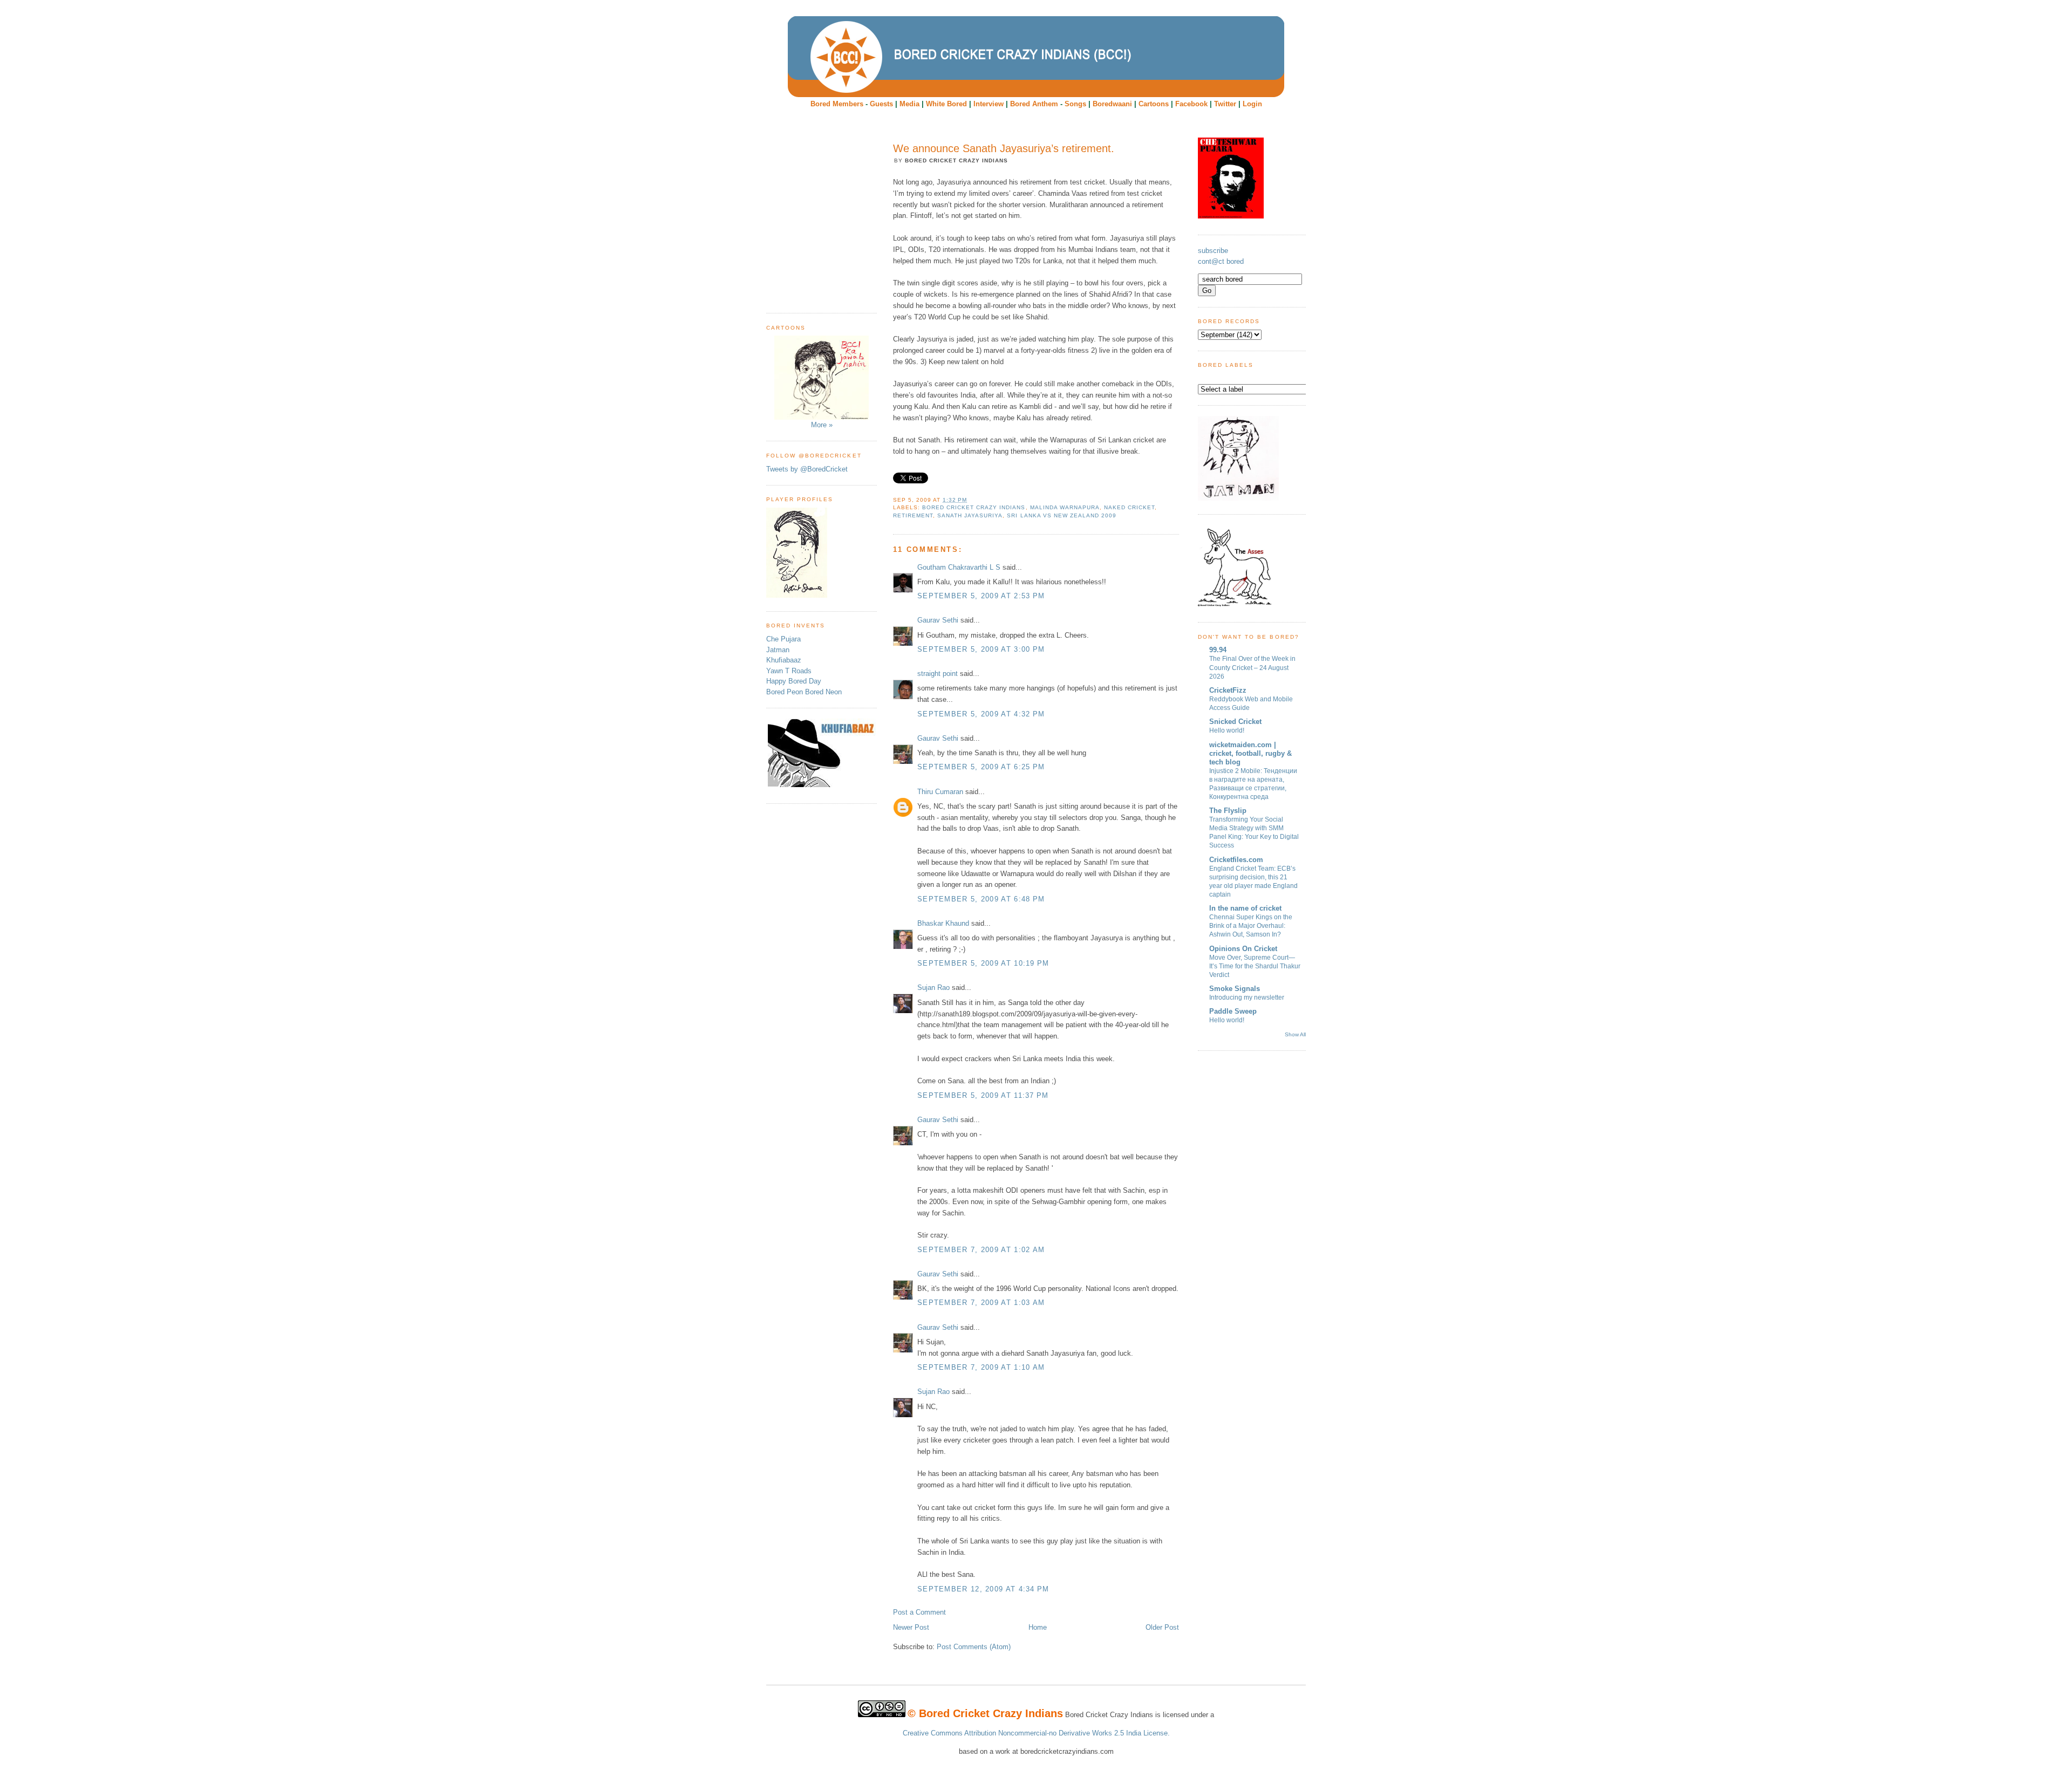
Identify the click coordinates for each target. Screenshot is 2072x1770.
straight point (938, 674)
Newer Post (911, 1627)
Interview (989, 104)
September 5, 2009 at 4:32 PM (981, 714)
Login (1252, 104)
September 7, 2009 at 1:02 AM (981, 1250)
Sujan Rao (933, 987)
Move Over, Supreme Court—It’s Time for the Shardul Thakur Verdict (1255, 966)
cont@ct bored (1221, 261)
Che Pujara (783, 639)
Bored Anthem (1034, 104)
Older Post (1162, 1627)
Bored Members (837, 104)
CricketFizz (1228, 690)
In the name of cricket (1245, 908)
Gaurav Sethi (939, 620)
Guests (881, 104)
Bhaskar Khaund (943, 923)
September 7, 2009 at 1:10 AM (981, 1367)
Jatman (778, 650)
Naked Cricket (1129, 507)
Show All (1295, 1034)
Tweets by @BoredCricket (807, 469)
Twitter (1225, 104)
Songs (1075, 104)
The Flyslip (1228, 811)
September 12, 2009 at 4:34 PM (983, 1589)
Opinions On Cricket (1243, 949)
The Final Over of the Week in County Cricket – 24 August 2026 (1252, 667)
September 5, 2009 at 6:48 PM (981, 899)
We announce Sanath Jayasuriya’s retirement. (1004, 148)
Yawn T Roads (789, 671)
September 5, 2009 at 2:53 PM (981, 596)
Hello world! (1227, 730)
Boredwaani (1112, 104)
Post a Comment (919, 1612)
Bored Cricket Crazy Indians (974, 507)
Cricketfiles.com (1236, 860)
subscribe (1213, 251)
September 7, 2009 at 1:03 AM (981, 1303)
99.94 (1218, 650)
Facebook (1191, 104)
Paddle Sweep (1233, 1011)
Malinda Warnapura (1065, 507)
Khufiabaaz (784, 660)
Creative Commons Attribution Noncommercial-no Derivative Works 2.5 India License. (1036, 1733)
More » (822, 425)
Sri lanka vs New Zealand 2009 (1061, 515)
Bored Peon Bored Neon (804, 692)
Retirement (913, 515)
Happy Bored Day (794, 681)
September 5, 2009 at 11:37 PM (983, 1095)
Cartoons (1154, 104)
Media (909, 104)
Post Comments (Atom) (974, 1647)
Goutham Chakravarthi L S (959, 567)
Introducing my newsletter (1247, 997)
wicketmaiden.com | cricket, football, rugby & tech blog (1250, 753)
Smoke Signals (1235, 989)
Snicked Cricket (1235, 722)
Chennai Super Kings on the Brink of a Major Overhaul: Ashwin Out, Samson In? (1251, 926)
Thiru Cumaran (940, 792)
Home (1038, 1627)
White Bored (946, 104)
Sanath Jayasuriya (970, 515)
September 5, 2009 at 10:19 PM (983, 963)
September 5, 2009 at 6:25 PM (981, 767)
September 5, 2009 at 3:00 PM (981, 649)
